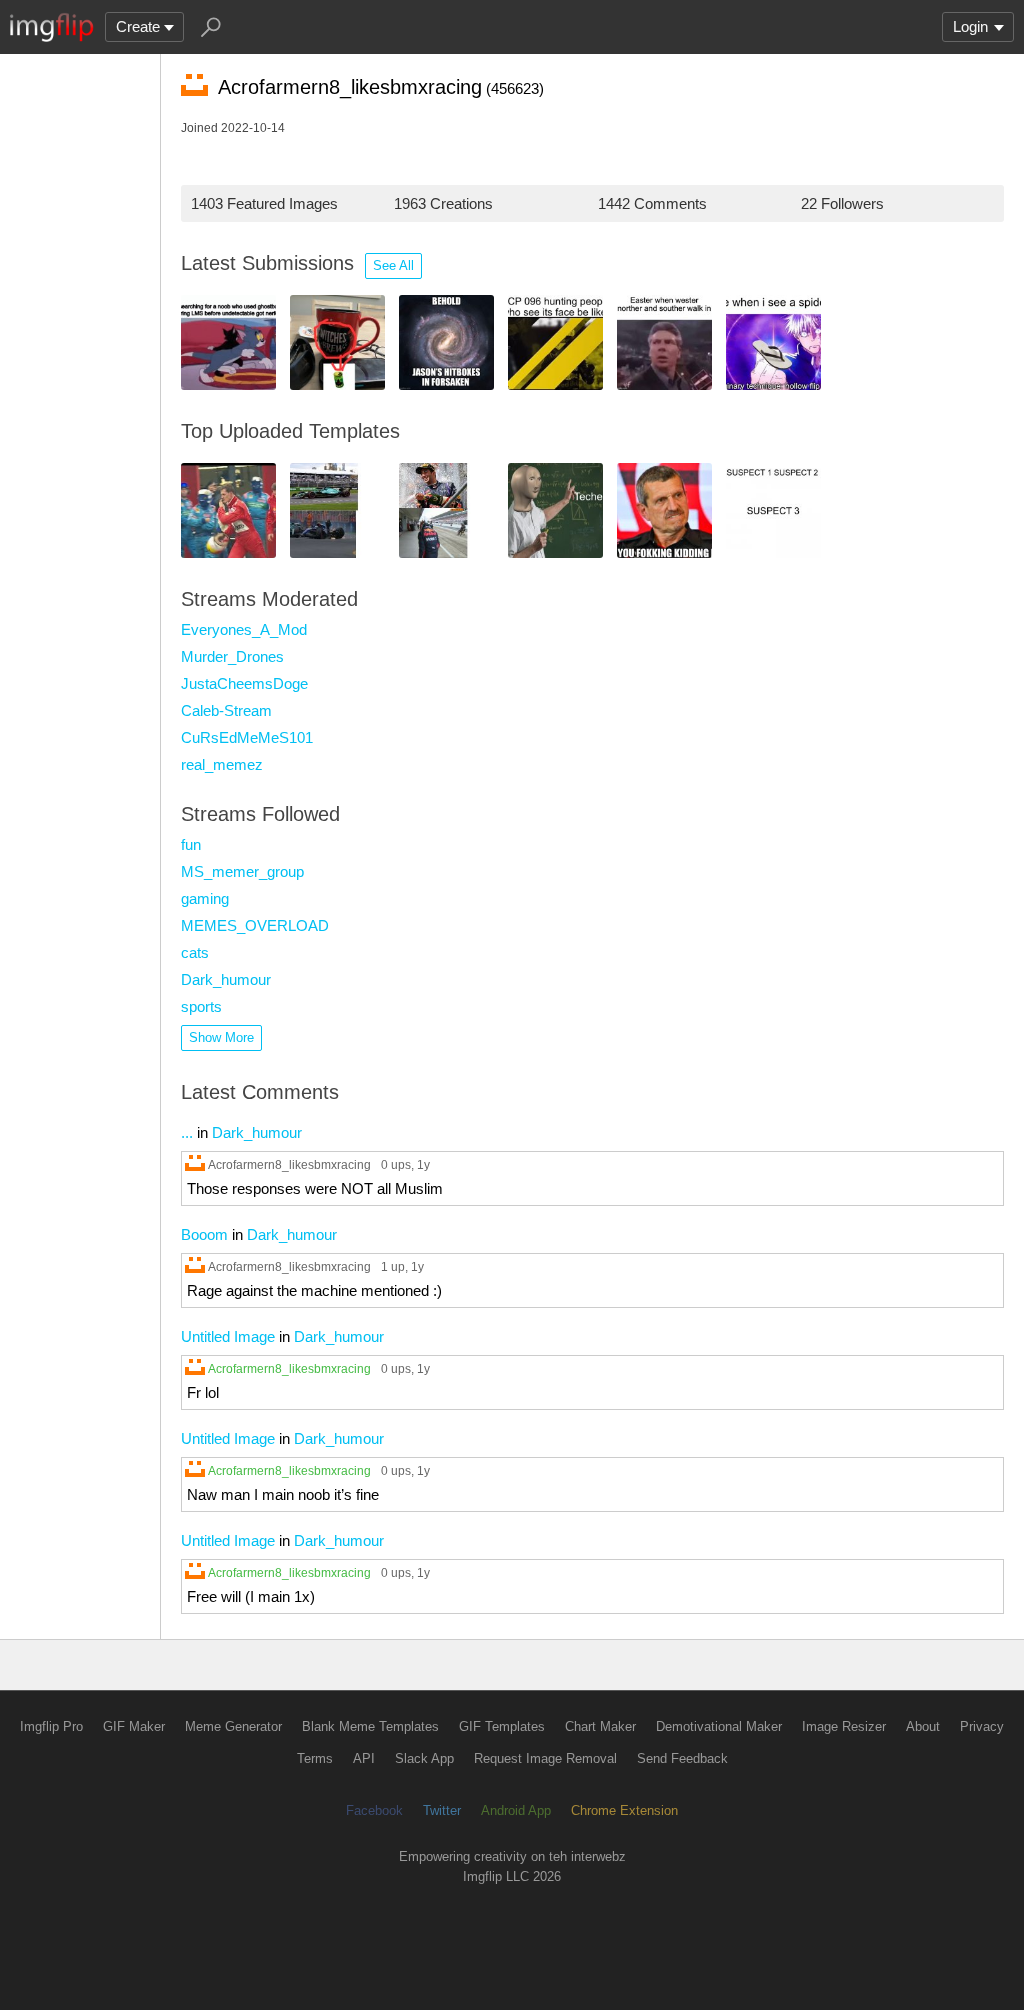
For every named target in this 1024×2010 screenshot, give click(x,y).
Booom (204, 1234)
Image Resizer (844, 1726)
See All (393, 265)
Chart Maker (600, 1726)
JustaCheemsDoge (244, 683)
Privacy (982, 1726)
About (923, 1726)
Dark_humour (226, 979)
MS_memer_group (242, 871)
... (187, 1132)
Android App (516, 1810)
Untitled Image (228, 1336)
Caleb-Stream (226, 710)
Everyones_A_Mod (244, 629)
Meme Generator (233, 1726)
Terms (315, 1758)
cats (195, 952)
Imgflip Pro (51, 1726)
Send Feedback (682, 1758)
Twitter (442, 1810)
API (364, 1758)
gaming (205, 898)
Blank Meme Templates (370, 1726)
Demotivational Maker (719, 1726)
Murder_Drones (232, 656)
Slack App (424, 1758)
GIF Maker (134, 1726)
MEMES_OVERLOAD (255, 925)
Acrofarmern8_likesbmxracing (289, 1164)
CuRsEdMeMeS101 (247, 737)
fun (191, 844)
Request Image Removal (545, 1758)
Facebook (374, 1810)
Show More (221, 1037)
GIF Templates (502, 1726)
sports (201, 1006)
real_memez (222, 764)
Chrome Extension (624, 1810)
